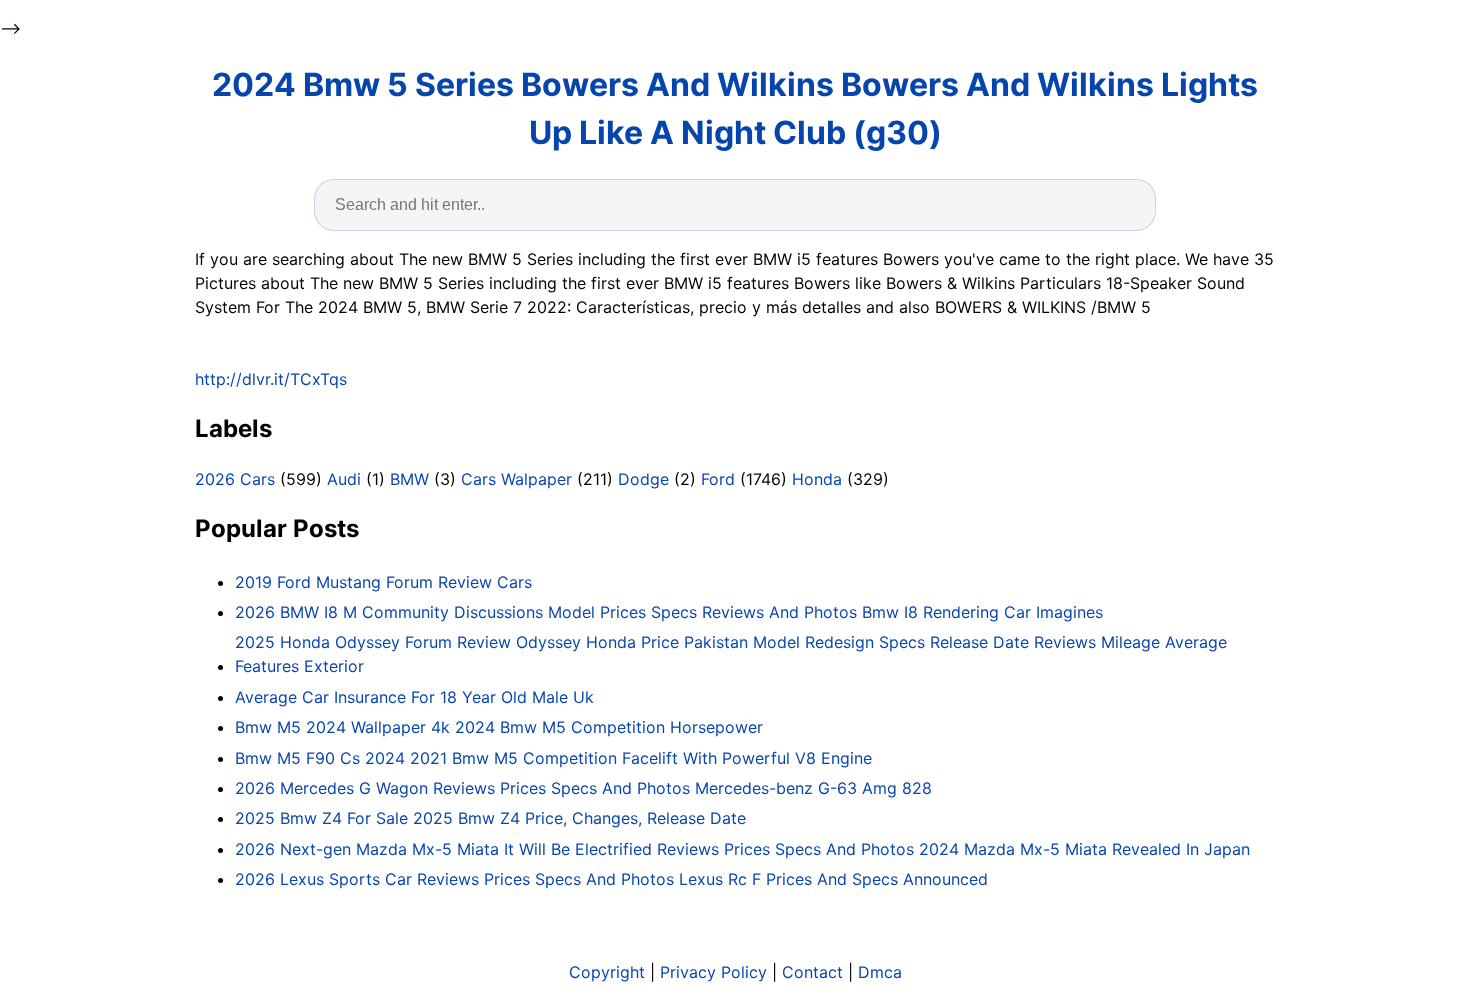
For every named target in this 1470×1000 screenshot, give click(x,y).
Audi (344, 479)
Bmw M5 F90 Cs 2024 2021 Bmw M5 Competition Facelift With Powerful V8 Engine (553, 758)
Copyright (607, 972)
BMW (409, 479)
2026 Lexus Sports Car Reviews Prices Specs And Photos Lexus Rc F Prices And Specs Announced (611, 879)
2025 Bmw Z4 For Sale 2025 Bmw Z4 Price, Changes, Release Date (490, 818)
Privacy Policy (713, 972)
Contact (812, 972)
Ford (718, 479)
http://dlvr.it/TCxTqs (271, 379)
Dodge (643, 479)
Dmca (880, 972)
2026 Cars (235, 479)
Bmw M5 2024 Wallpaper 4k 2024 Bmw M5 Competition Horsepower (499, 727)
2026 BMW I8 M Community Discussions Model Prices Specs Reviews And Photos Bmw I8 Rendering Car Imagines (669, 612)
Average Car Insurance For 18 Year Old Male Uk (414, 697)
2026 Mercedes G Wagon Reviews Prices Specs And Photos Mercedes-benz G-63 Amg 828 (583, 788)
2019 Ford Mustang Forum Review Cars (383, 582)
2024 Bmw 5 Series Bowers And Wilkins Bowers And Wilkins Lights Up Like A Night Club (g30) (735, 108)
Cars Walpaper (516, 479)
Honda (817, 479)
